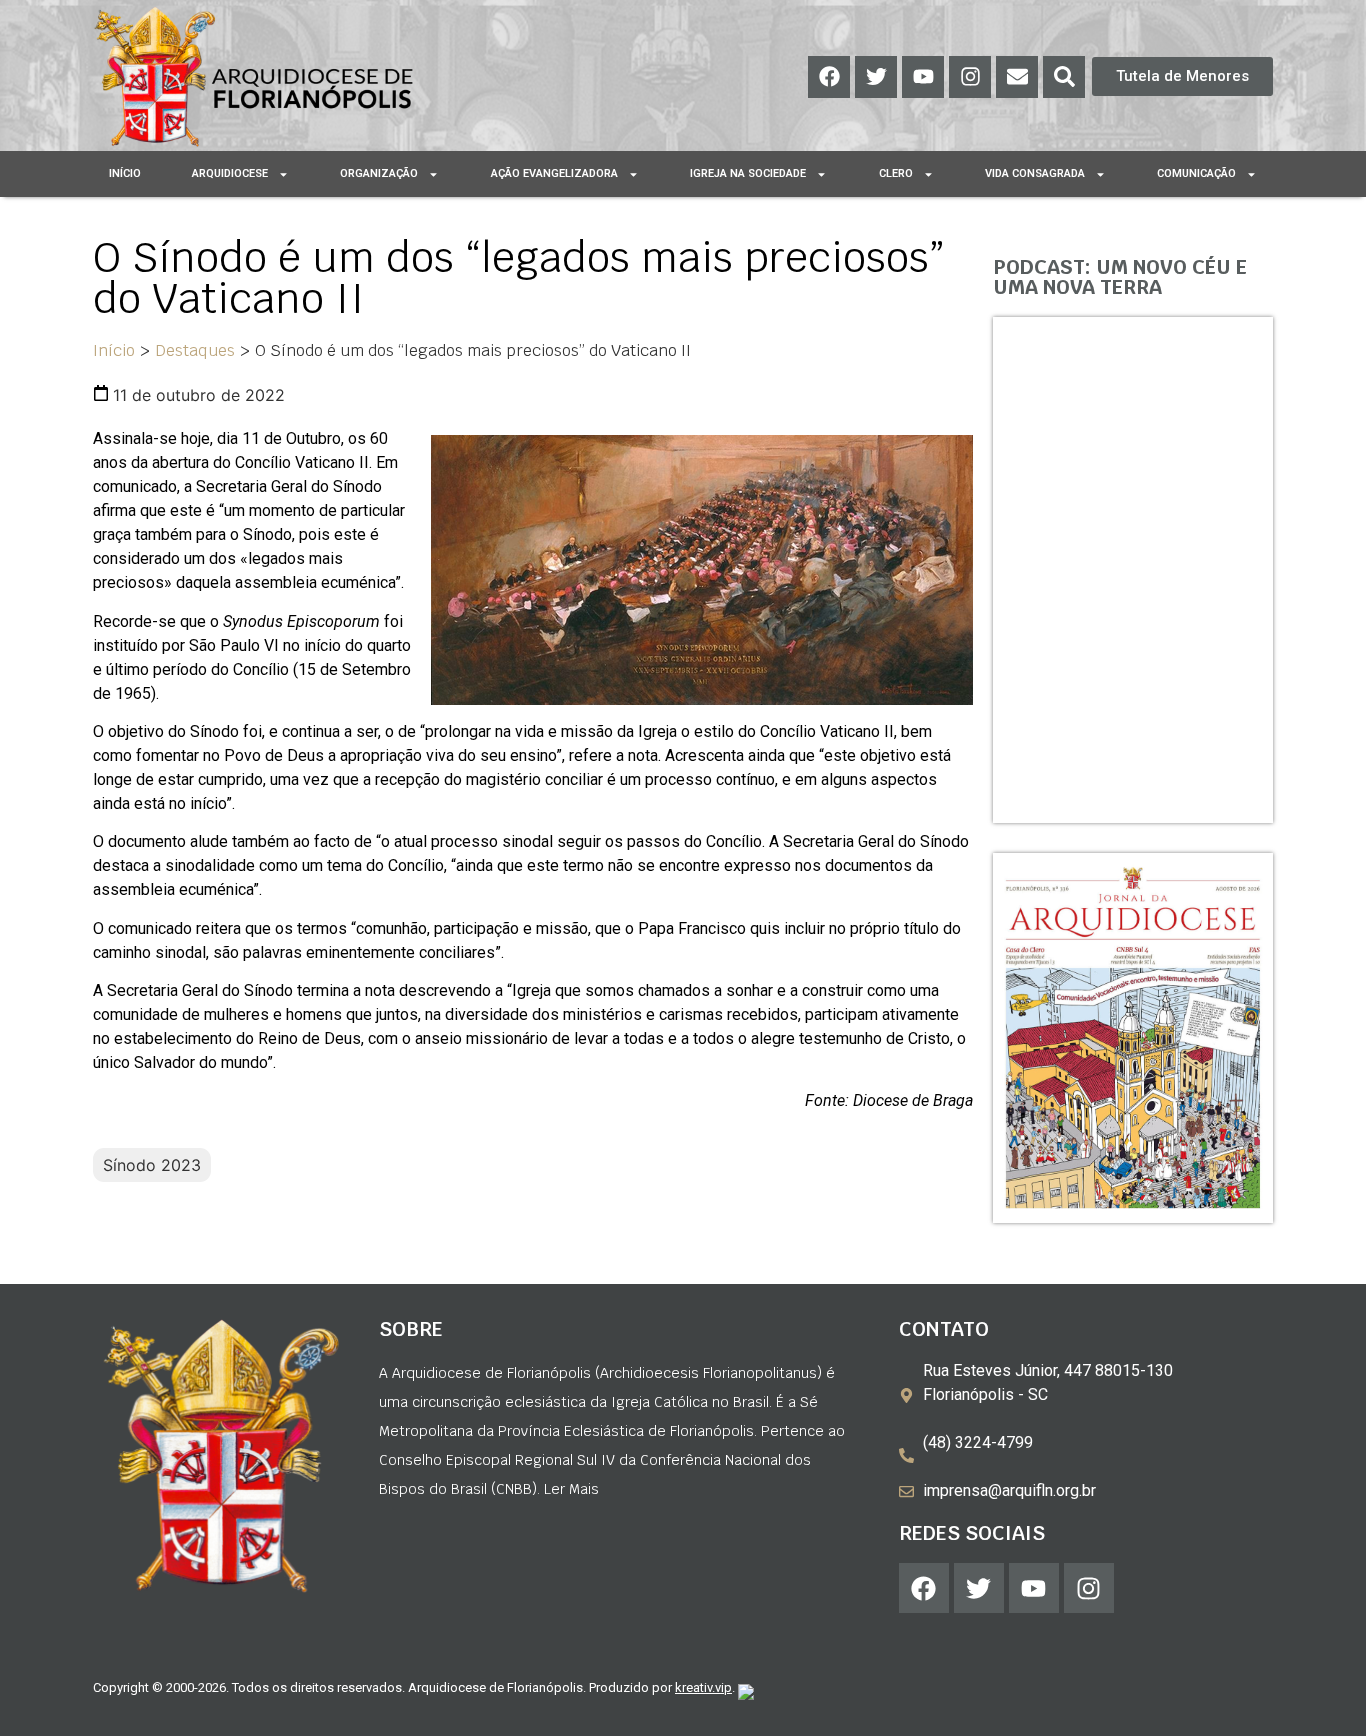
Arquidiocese (230, 173)
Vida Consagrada (1035, 173)
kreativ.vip (703, 1687)
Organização (379, 173)
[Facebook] (829, 77)
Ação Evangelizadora (554, 173)
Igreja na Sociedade (748, 173)
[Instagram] (970, 77)
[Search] (1064, 77)
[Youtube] (923, 77)
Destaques (195, 350)
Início (125, 173)
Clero (896, 173)
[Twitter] (876, 77)
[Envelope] (1017, 77)
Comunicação (1196, 173)
